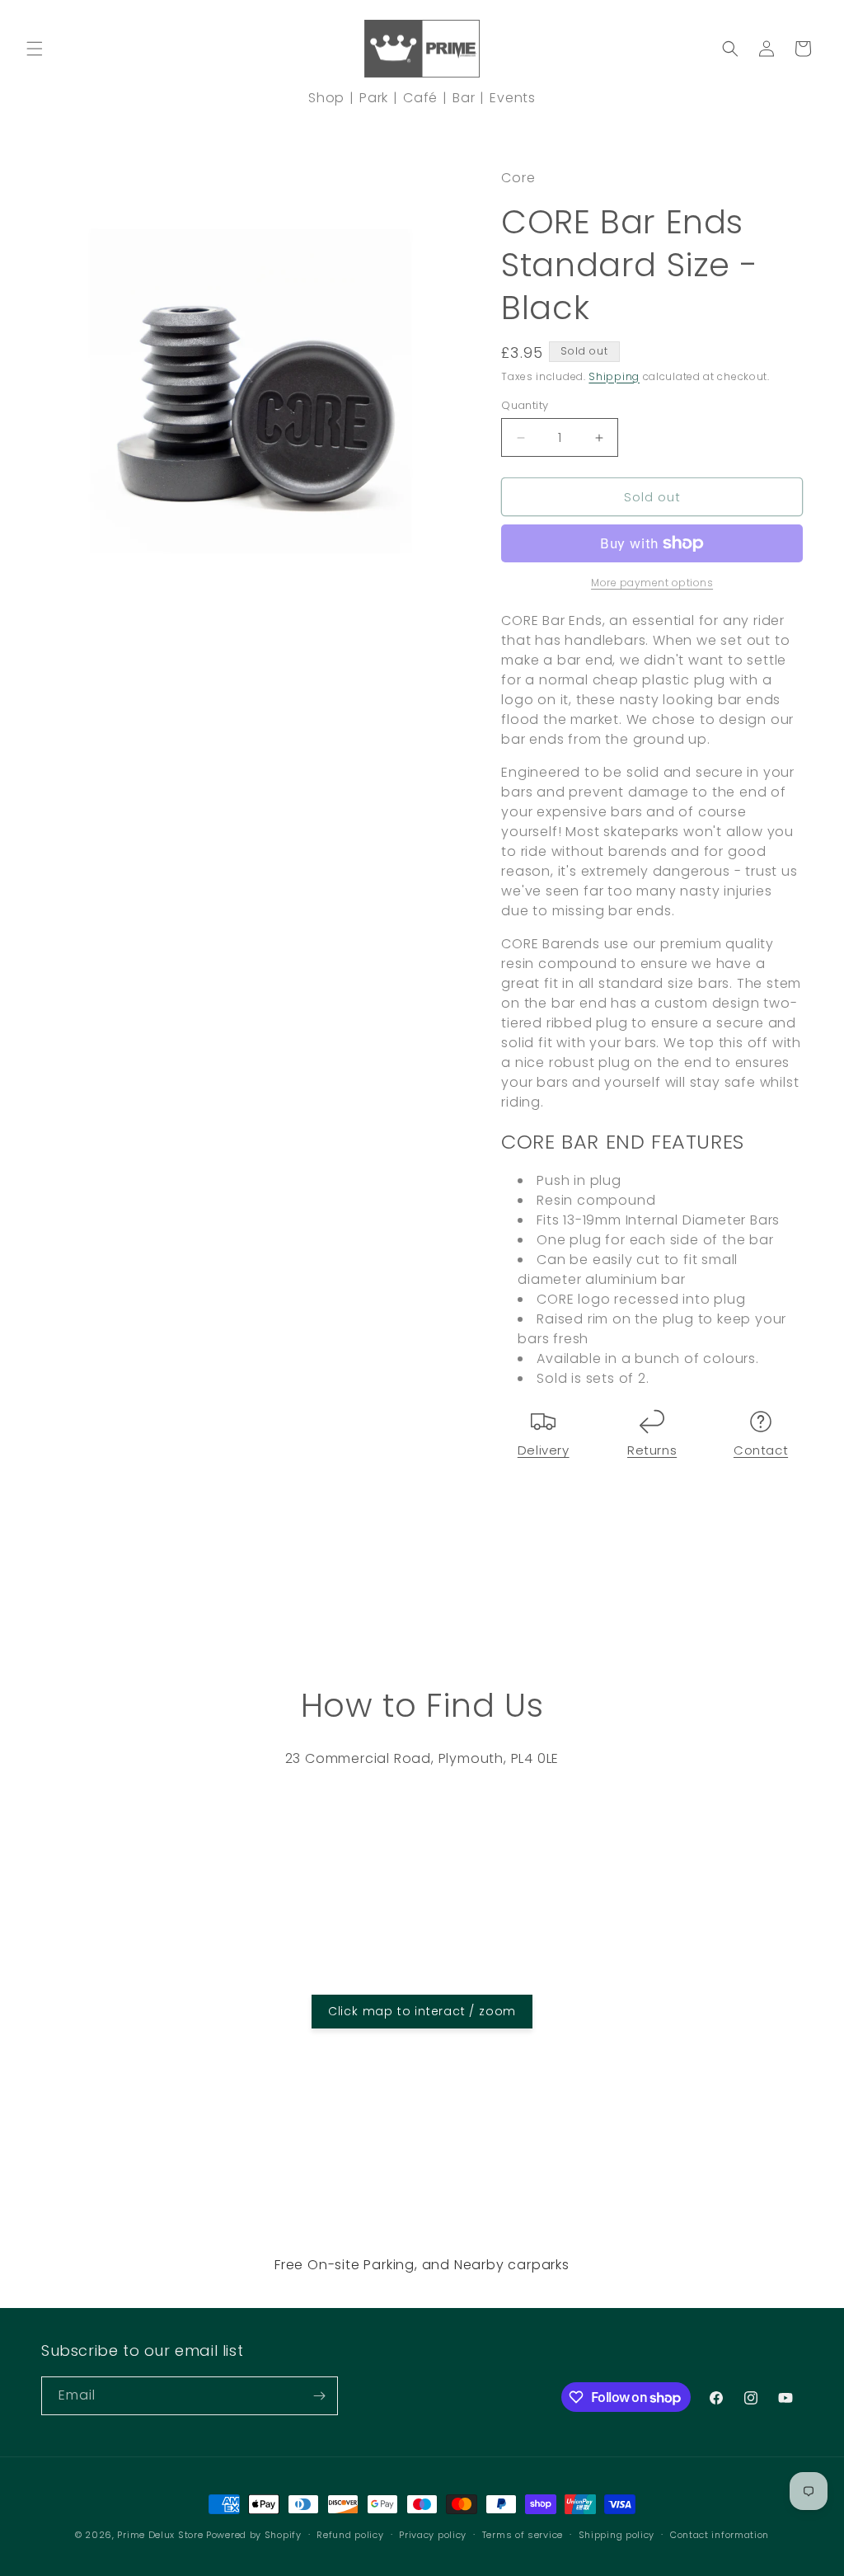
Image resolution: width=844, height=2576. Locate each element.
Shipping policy (617, 2535)
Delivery (544, 1450)
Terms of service (523, 2535)
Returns (652, 1450)
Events (513, 98)
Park (374, 98)
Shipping (614, 376)
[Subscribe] (319, 2396)
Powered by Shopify (254, 2535)
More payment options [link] (652, 583)
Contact (761, 1450)
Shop (326, 98)
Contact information (720, 2535)
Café (420, 98)
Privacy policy (433, 2535)
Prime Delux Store (160, 2535)
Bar (464, 98)
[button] (35, 49)
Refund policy (350, 2535)
